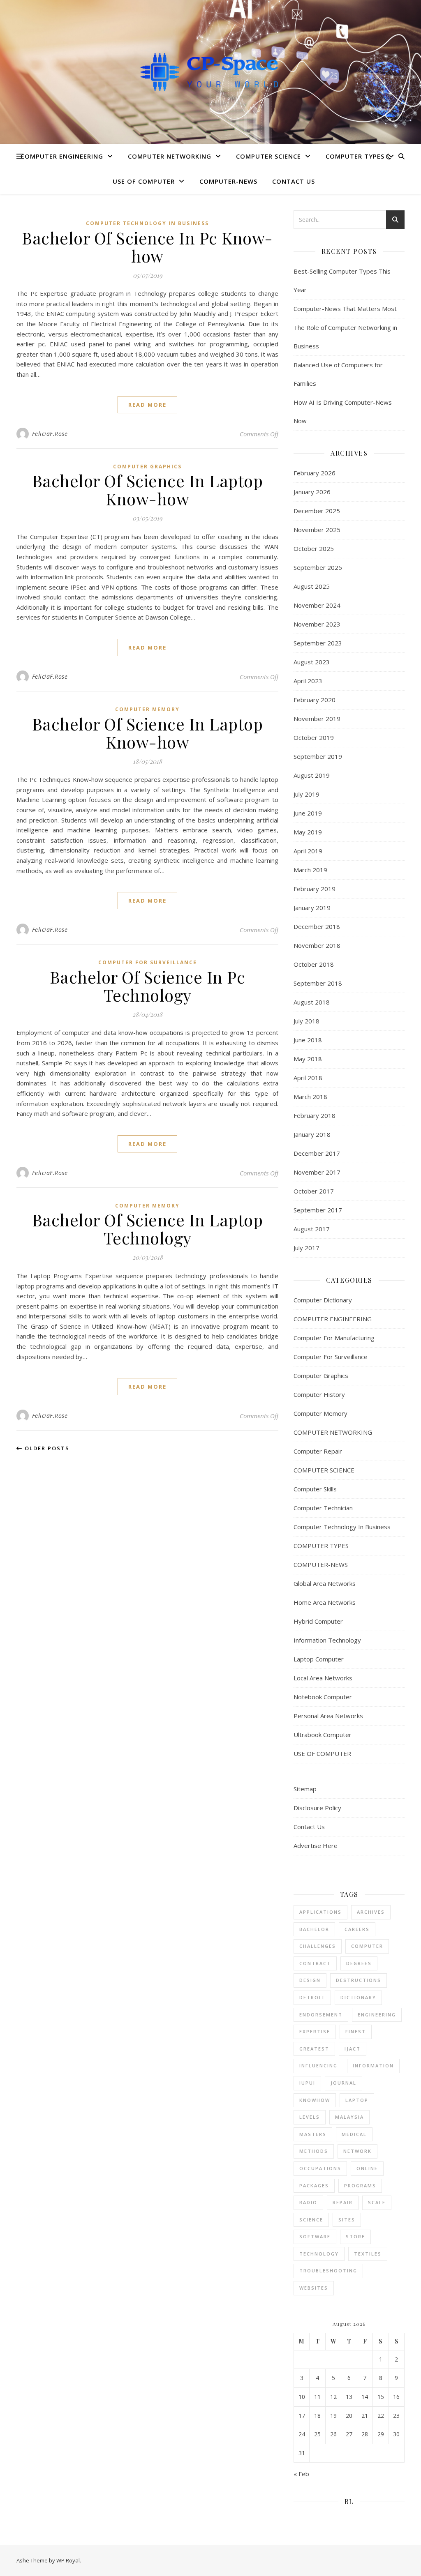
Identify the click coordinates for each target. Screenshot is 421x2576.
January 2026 (312, 492)
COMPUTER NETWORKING (170, 156)
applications (320, 1912)
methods (314, 2151)
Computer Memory (147, 709)
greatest (314, 2049)
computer (367, 1946)
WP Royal (68, 2560)
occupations (320, 2168)
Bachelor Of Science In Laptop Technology (148, 1229)
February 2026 (315, 473)
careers (357, 1929)
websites (314, 2288)
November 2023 (317, 624)
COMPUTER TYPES (355, 156)
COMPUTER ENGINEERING (62, 156)
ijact (353, 2049)
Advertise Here (316, 1846)
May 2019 (308, 832)
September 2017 (318, 1210)
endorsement (321, 2015)
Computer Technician (323, 1508)
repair (343, 2202)
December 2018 (317, 926)
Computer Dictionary (323, 1300)
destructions (359, 1980)
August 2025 (312, 586)
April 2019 (308, 851)
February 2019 (315, 889)
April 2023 (308, 681)
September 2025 (318, 567)
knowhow (315, 2100)
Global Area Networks (325, 1583)
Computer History (319, 1394)
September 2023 (318, 643)
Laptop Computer (319, 1659)
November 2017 (317, 1172)
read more (147, 405)
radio (308, 2202)
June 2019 (308, 813)
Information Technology (327, 1640)
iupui (307, 2083)
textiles (368, 2254)
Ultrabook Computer (323, 1735)
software (315, 2236)
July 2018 (306, 1021)
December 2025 (317, 511)
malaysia (349, 2117)
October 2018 (314, 964)
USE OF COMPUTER (144, 181)
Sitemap (305, 1789)
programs (360, 2185)
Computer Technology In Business (147, 223)
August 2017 (312, 1229)
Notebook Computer (323, 1697)
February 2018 (315, 1115)
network (357, 2151)
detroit (312, 1997)
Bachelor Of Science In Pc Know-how (147, 247)
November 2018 (317, 945)
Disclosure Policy (317, 1808)
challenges (318, 1946)
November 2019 (317, 719)
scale (377, 2202)
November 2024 (317, 605)
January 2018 (312, 1134)
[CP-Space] (210, 72)
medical (354, 2134)
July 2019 (306, 794)
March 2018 (310, 1097)
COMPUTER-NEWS (228, 181)
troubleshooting (328, 2271)
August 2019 (312, 775)
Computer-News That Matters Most (345, 309)
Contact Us (294, 181)
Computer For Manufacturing (334, 1338)
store (355, 2236)
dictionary (358, 1997)
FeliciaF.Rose (50, 434)
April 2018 (308, 1078)
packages (314, 2185)
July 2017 (306, 1248)
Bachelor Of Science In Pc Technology (148, 986)
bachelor (314, 1929)
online (367, 2168)
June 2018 (308, 1040)
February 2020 (315, 700)
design (310, 1980)
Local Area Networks (323, 1678)
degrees (359, 1963)
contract (315, 1963)
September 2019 (318, 756)
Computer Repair (318, 1451)
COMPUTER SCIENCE (268, 156)
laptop (357, 2100)
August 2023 (312, 662)
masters (313, 2134)
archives (371, 1912)
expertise (315, 2031)
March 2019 (310, 870)
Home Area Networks (325, 1602)
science (311, 2220)
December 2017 (317, 1153)
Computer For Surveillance (148, 962)
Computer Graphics (147, 467)
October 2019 (314, 737)
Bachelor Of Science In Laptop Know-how (148, 490)
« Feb (301, 2474)
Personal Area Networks (328, 1716)
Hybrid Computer (318, 1621)
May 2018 (308, 1059)
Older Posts (46, 1448)
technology (319, 2254)
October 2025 (314, 548)
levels (310, 2117)
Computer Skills (315, 1489)
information (373, 2066)
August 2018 (312, 1002)
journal (344, 2083)
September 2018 (318, 983)
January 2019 (312, 908)
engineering (377, 2015)
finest (356, 2031)
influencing (318, 2066)
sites (347, 2220)
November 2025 (317, 530)
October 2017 (314, 1191)
